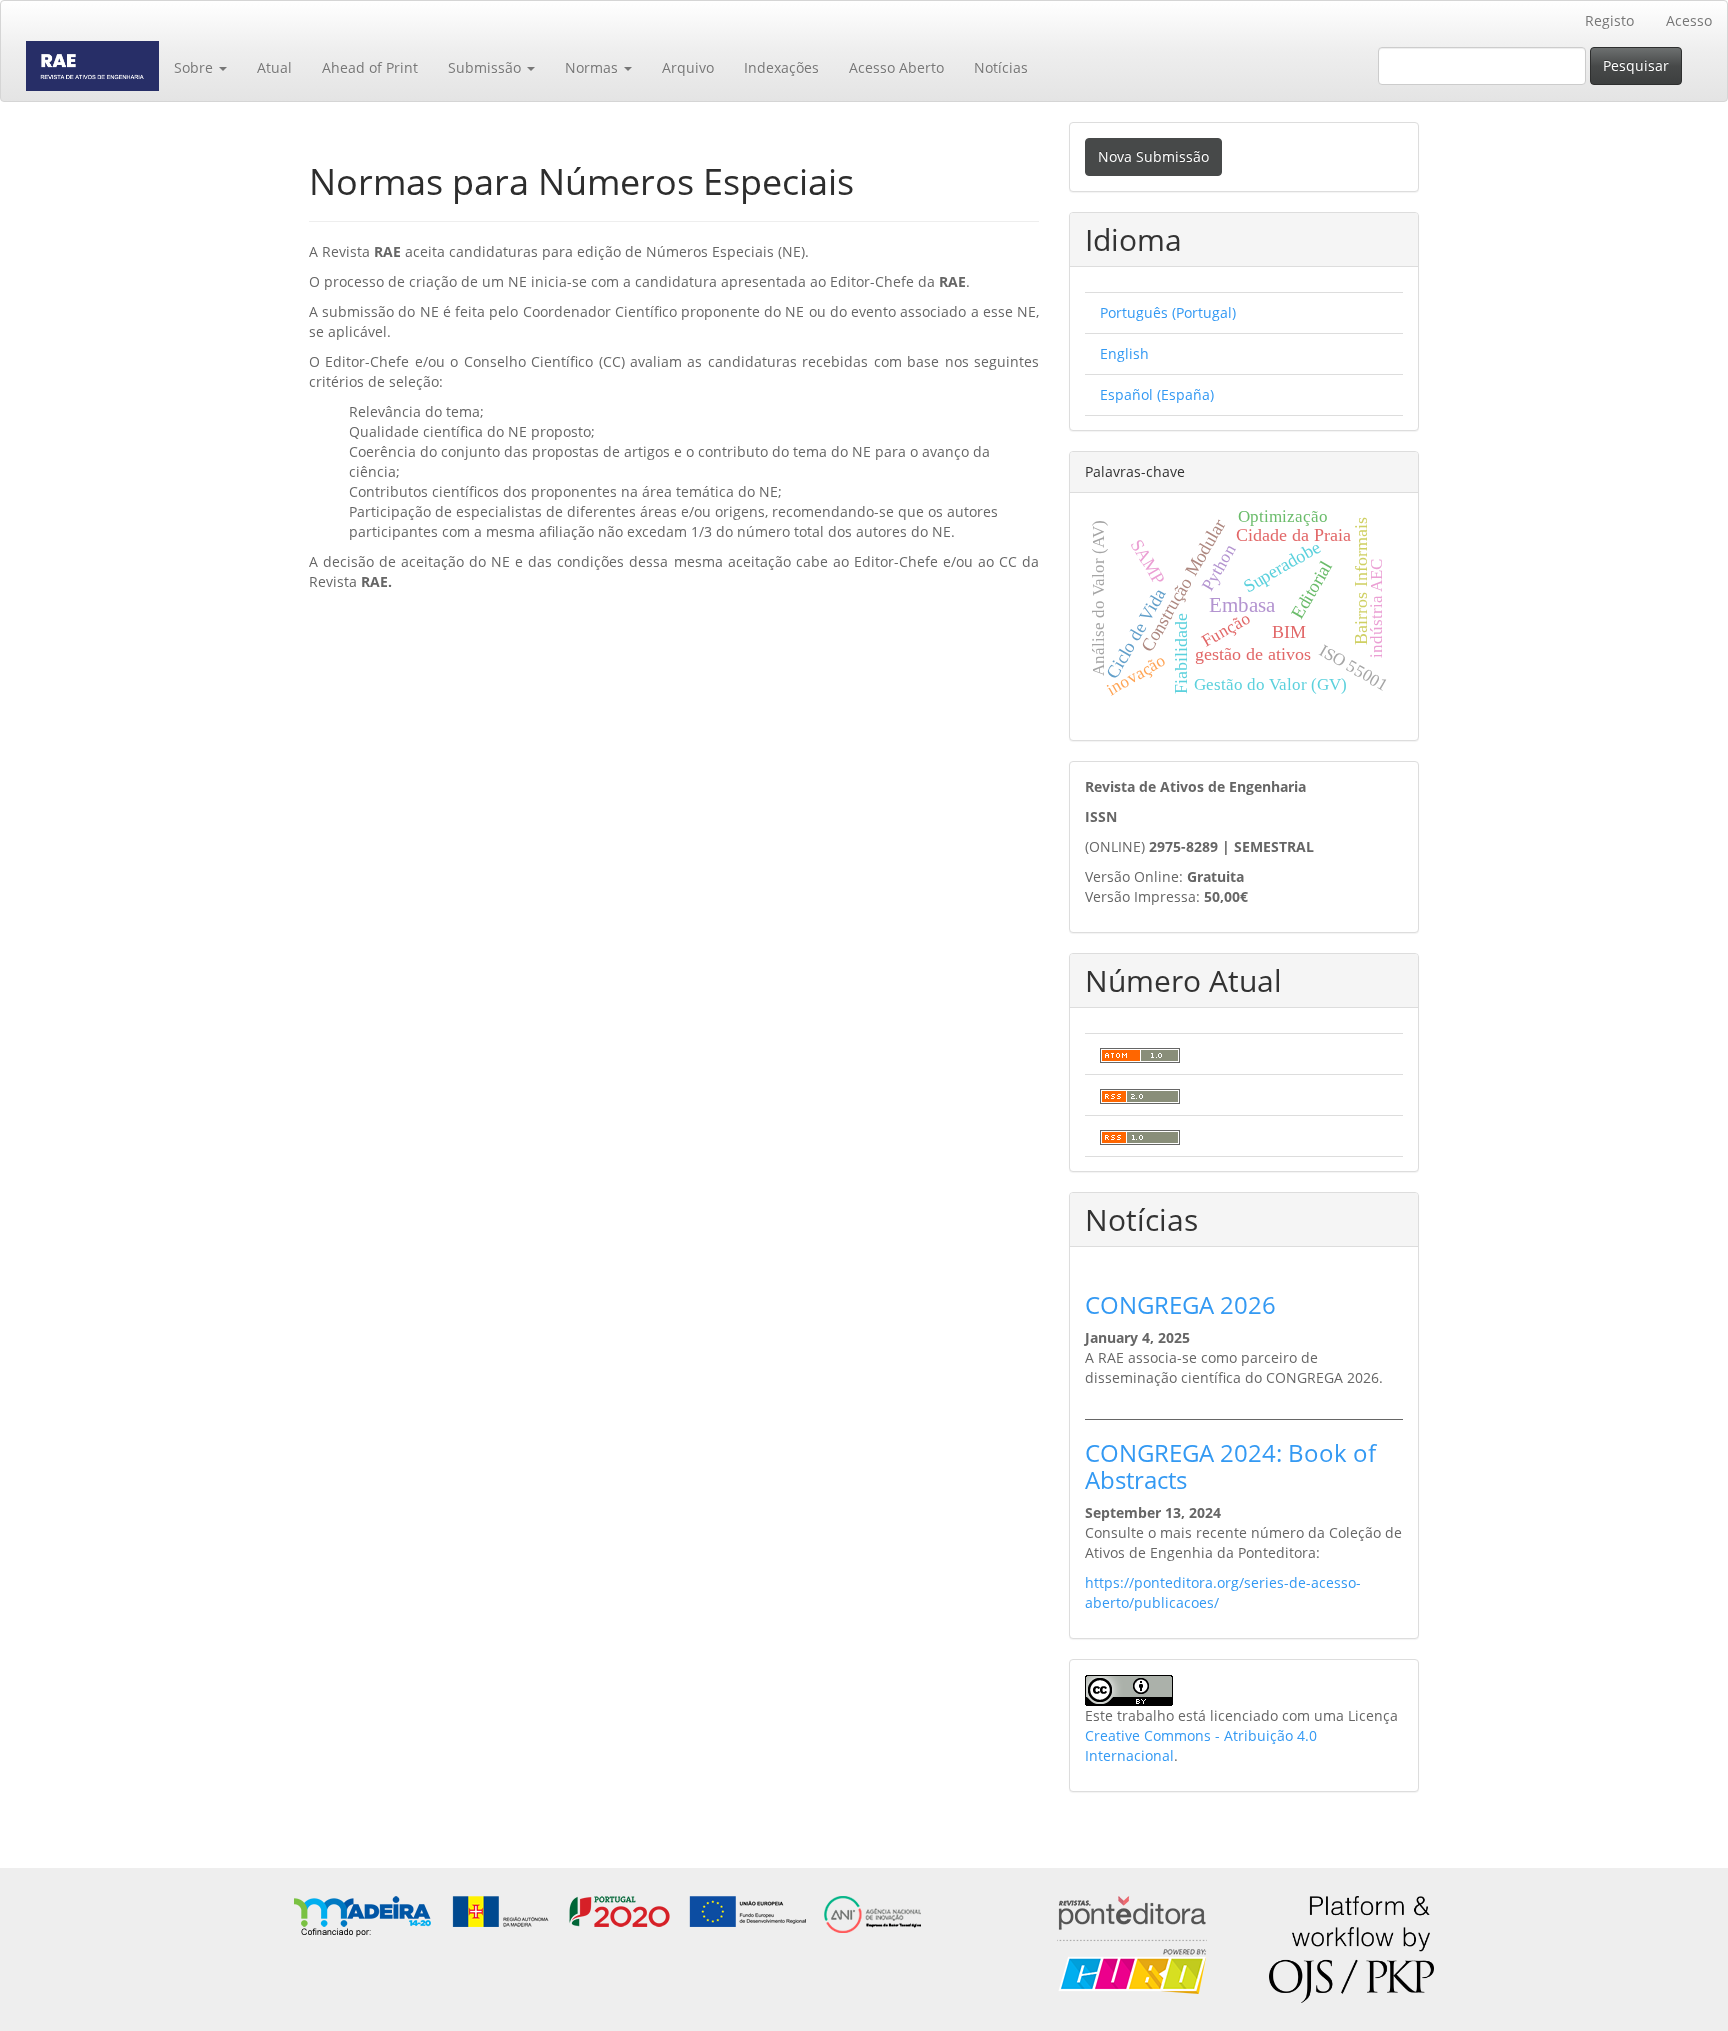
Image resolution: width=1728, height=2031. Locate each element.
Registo (1609, 20)
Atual (274, 67)
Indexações (781, 67)
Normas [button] (593, 67)
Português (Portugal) (1168, 312)
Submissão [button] (486, 67)
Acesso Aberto (896, 67)
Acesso (1689, 20)
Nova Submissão (1153, 156)
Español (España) (1157, 394)
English (1124, 353)
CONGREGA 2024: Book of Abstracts (1230, 1465)
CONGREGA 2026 (1180, 1304)
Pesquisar (1636, 65)
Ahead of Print (370, 67)
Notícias (1001, 67)
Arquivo (688, 67)
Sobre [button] (195, 67)
